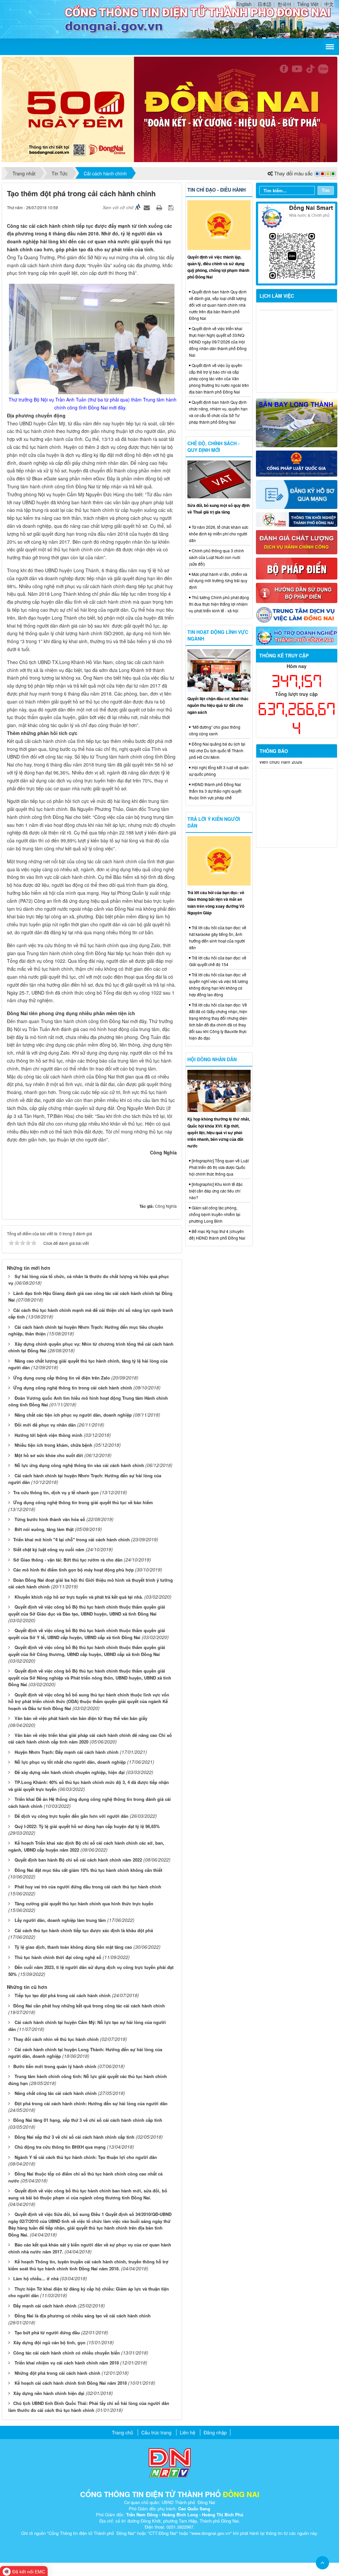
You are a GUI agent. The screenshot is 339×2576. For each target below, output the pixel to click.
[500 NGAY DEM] (169, 109)
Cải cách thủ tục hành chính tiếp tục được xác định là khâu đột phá (84, 1930)
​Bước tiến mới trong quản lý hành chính (55, 2066)
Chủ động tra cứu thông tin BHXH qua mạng (60, 2147)
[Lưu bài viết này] (172, 207)
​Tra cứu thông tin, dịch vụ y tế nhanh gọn (56, 1492)
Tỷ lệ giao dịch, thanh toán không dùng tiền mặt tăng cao (73, 1947)
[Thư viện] (297, 592)
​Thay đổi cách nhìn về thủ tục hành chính (56, 2039)
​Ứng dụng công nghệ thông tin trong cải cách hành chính (73, 1388)
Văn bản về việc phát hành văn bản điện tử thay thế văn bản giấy (81, 1718)
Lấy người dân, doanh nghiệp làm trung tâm (60, 1920)
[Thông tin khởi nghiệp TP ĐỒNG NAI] (297, 519)
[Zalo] (297, 243)
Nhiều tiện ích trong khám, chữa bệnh (53, 1445)
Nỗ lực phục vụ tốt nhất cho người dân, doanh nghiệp (70, 1762)
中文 (329, 4)
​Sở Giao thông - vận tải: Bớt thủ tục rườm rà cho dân (68, 1560)
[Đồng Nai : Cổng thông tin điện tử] (36, 19)
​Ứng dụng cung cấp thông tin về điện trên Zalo (62, 1378)
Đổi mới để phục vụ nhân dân (45, 1425)
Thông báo (274, 751)
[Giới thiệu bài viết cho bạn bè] (148, 207)
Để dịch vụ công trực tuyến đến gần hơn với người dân (72, 1816)
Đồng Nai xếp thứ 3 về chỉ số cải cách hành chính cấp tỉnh (74, 2137)
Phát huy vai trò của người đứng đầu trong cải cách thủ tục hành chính (88, 1887)
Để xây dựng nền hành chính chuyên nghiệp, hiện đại (70, 1772)
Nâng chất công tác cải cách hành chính (56, 2093)
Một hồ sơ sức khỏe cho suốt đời (49, 1455)
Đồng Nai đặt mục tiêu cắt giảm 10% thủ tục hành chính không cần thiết (88, 1870)
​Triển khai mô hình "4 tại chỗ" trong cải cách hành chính (72, 1539)
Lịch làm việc (277, 296)
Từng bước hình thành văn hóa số (50, 1519)
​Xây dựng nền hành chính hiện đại (49, 2393)
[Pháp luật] (297, 463)
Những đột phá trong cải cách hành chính (57, 2373)
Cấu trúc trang (156, 2432)
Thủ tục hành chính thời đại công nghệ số (58, 1957)
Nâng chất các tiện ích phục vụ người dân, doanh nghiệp (73, 1415)
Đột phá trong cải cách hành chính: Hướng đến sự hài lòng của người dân (91, 2103)
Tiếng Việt (308, 4)
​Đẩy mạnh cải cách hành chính (45, 2306)
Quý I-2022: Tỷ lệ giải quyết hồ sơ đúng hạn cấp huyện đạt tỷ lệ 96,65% (87, 1826)
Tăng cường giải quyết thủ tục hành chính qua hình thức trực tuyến (84, 1903)
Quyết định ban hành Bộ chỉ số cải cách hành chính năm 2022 (78, 1860)
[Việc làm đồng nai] (297, 614)
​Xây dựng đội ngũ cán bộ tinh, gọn (49, 2342)
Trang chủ (122, 2432)
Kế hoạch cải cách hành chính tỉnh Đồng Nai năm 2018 (71, 2383)
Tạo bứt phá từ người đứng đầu (47, 2332)
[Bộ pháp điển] (297, 568)
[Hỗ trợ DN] (297, 635)
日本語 (265, 4)
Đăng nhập (215, 2432)
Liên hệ (188, 2432)
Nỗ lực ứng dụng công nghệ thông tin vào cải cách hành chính (79, 1465)
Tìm (326, 190)
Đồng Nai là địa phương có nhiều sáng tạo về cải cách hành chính (83, 2316)
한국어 (284, 4)
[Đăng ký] (297, 494)
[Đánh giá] (297, 541)
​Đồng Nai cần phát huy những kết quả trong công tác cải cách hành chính (89, 2006)
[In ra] (160, 207)
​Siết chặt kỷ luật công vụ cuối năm (49, 1549)
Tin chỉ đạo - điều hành (217, 190)
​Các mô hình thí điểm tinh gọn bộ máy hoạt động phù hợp (73, 1570)
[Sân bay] (297, 422)
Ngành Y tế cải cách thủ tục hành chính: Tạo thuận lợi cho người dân (86, 2157)
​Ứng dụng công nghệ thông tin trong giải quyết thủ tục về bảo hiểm (83, 1502)
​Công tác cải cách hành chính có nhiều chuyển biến (67, 2353)
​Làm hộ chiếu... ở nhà (36, 2278)
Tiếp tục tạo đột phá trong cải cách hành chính (63, 1995)
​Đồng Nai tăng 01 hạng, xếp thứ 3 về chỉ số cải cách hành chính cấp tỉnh (88, 2120)
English (244, 4)
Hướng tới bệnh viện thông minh (48, 1435)
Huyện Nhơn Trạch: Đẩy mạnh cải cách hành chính (67, 1752)
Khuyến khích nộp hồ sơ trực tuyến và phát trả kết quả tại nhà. (79, 1597)
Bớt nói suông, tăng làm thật (44, 1529)
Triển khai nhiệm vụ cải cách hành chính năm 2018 (67, 2363)
